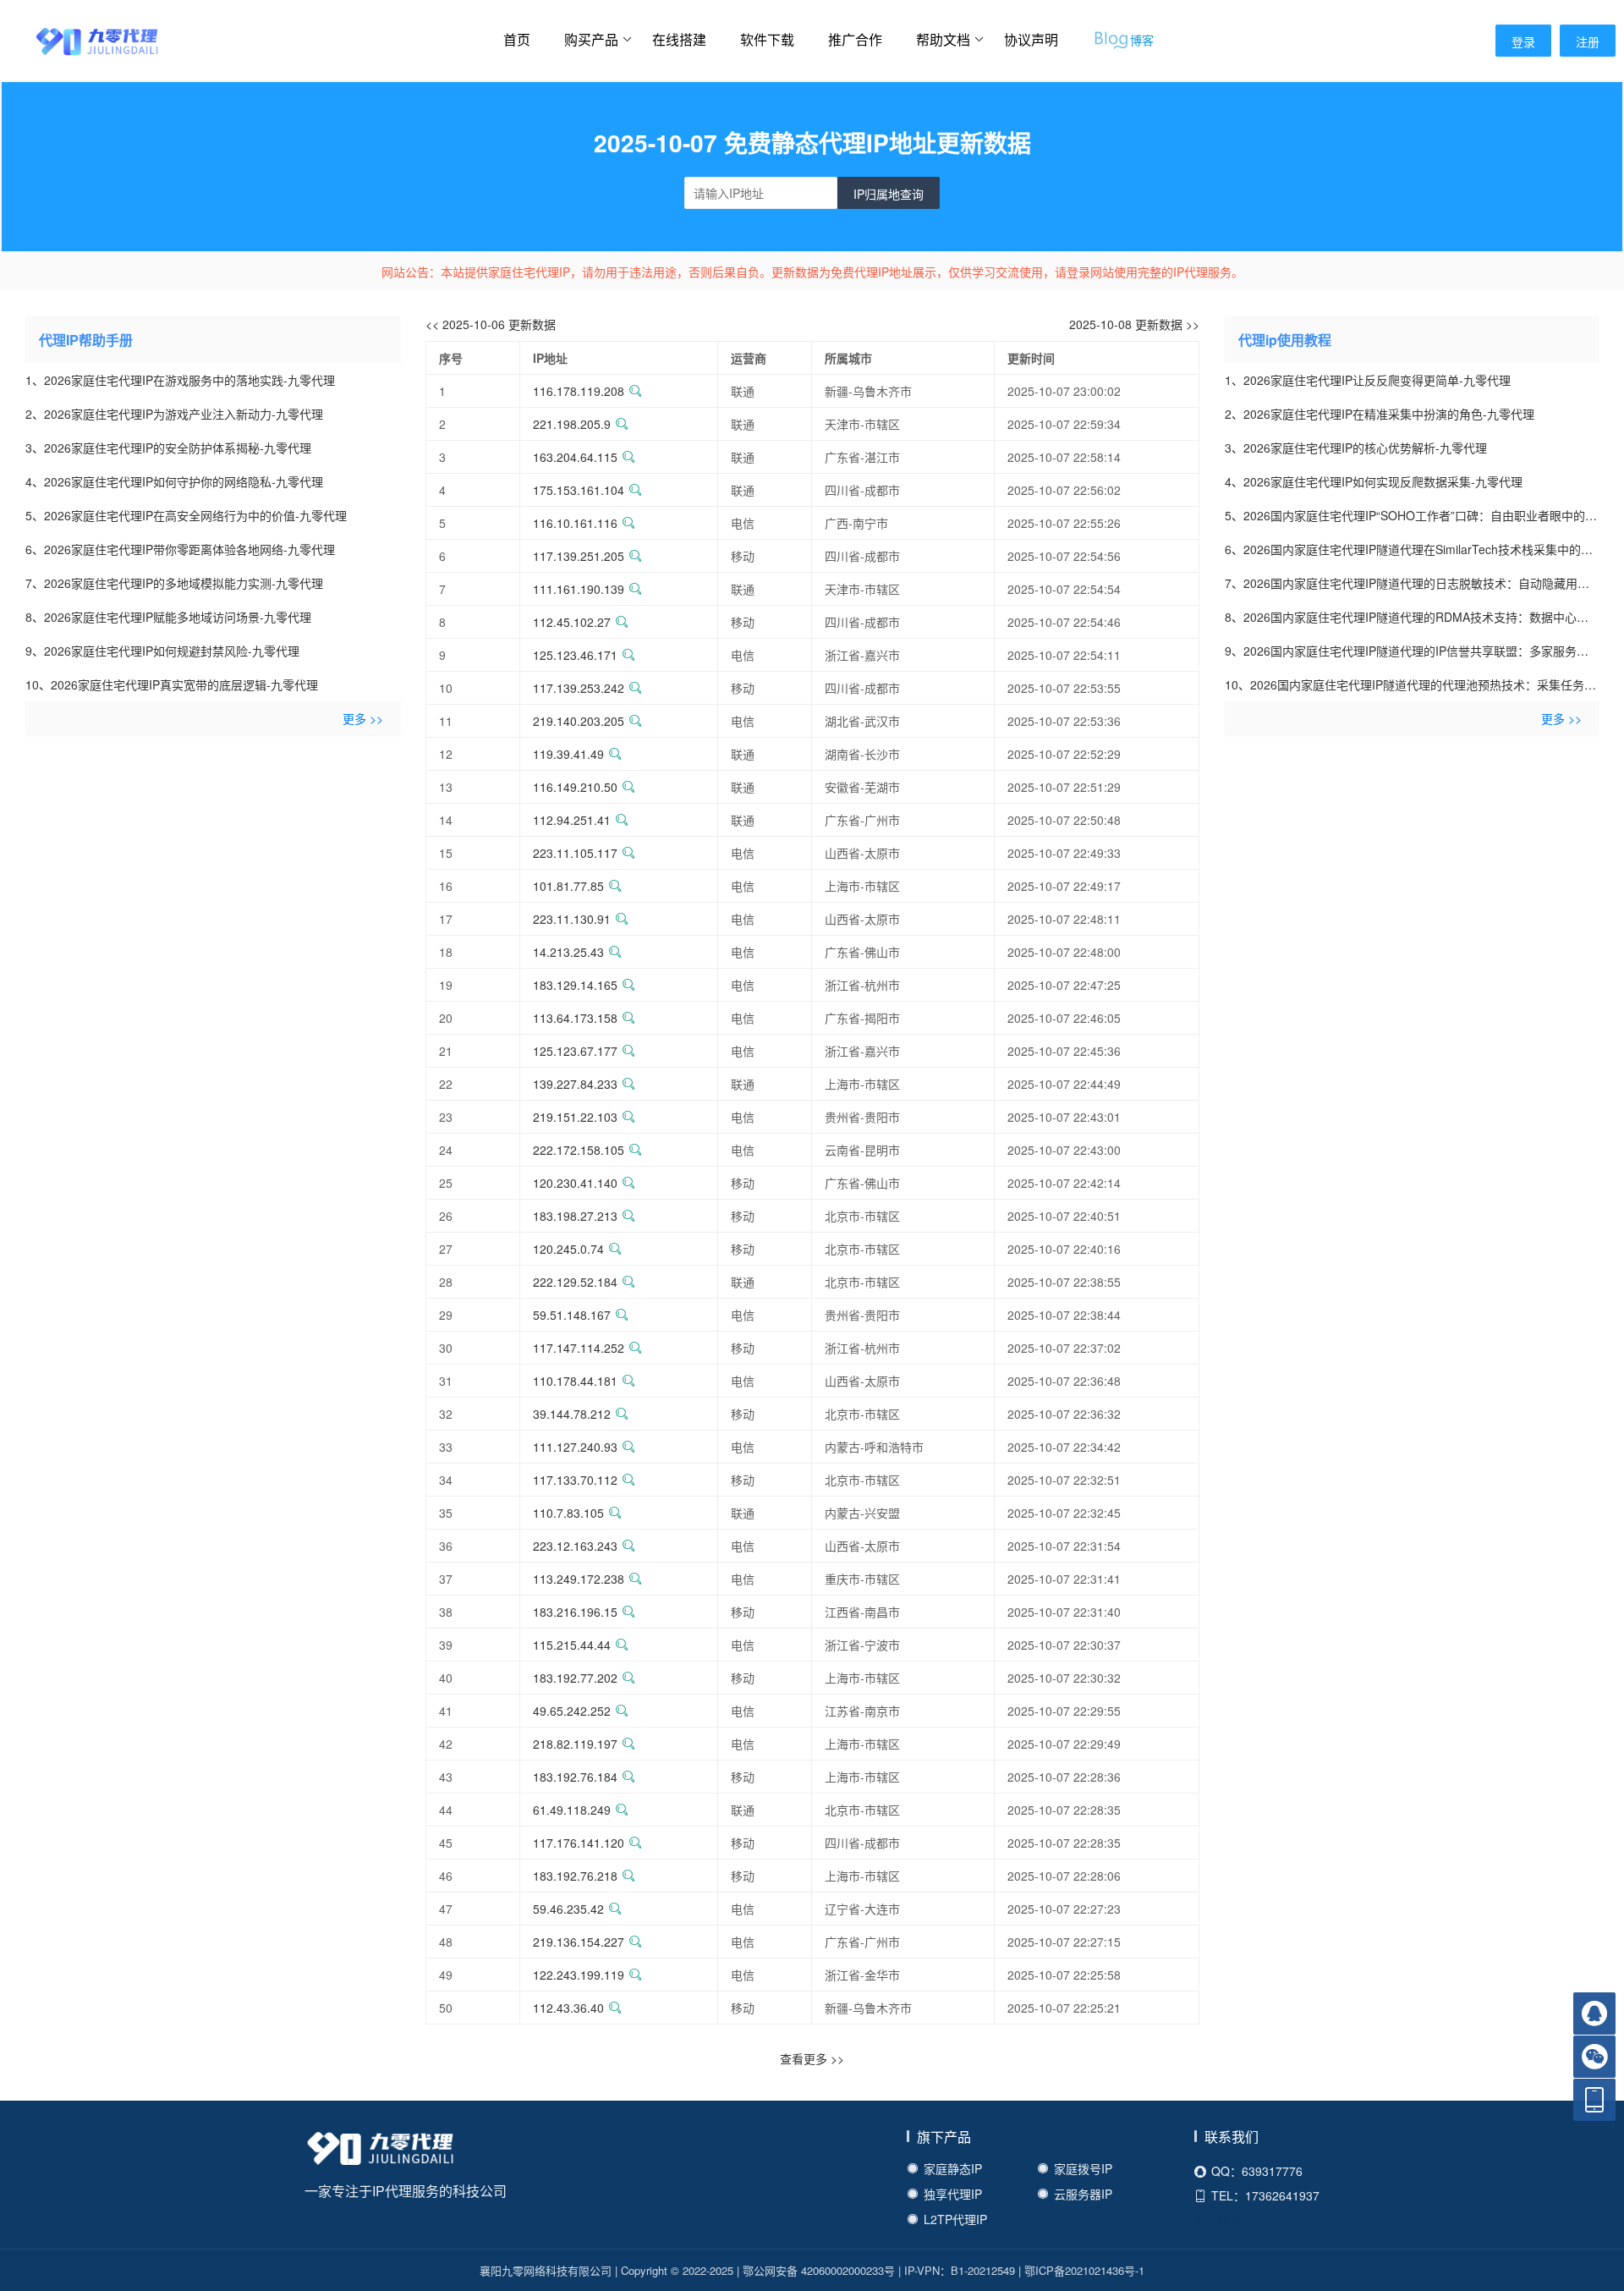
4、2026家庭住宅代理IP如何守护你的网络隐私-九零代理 (174, 481)
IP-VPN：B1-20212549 (960, 2270)
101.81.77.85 (568, 886)
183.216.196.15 (575, 1612)
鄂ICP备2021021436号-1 (1084, 2270)
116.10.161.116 (575, 523)
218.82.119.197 (575, 1744)
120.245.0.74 (568, 1249)
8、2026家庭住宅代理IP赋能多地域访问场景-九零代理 (168, 617)
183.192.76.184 (575, 1777)
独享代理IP (953, 2194)
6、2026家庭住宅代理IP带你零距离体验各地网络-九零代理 (180, 549)
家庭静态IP (953, 2168)
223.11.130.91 (572, 919)
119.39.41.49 (568, 754)
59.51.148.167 (572, 1315)
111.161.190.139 (579, 589)
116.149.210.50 (575, 787)
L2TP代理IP (955, 2219)
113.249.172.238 (579, 1579)
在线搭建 (679, 39)
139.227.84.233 (575, 1084)
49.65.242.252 (572, 1711)
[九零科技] (381, 2151)
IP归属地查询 (889, 194)
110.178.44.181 (575, 1381)
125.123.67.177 (575, 1051)
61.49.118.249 (572, 1810)
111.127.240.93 (575, 1447)
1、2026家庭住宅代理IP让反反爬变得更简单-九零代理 (1368, 380)
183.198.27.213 (575, 1216)
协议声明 (1031, 39)
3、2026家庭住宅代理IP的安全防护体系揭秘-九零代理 (168, 448)
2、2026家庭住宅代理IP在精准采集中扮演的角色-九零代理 (1380, 414)
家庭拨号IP (1083, 2168)
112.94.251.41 (572, 820)
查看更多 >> (812, 2058)
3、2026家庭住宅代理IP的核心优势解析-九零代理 (1356, 448)
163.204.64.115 (575, 457)
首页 (517, 39)
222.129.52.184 (575, 1282)
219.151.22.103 (575, 1117)
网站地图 (1218, 2220)
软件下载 (767, 39)
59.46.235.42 (568, 1909)
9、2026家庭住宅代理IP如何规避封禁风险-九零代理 (162, 651)
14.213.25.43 (568, 952)
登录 (1523, 41)
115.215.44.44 (572, 1645)
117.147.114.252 (579, 1348)
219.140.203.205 (579, 721)
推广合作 (855, 39)
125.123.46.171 (575, 655)
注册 (1588, 41)
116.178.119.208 (579, 391)
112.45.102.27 (572, 622)
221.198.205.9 (572, 424)
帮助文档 (943, 39)
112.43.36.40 (568, 2008)
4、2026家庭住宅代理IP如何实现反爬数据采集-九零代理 (1374, 481)
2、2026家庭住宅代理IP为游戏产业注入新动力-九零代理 (174, 414)
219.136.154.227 (579, 1942)
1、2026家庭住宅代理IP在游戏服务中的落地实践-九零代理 (180, 380)
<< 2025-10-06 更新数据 (491, 324)
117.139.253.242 (579, 688)
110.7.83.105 (568, 1513)
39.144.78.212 (572, 1414)
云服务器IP (1083, 2194)
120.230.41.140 (575, 1183)
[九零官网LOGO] (80, 40)
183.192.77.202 (575, 1678)
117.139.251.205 (579, 556)
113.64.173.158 (575, 1018)
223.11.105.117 (575, 853)
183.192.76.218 (575, 1876)
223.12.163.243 (575, 1546)
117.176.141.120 (579, 1843)
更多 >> (363, 718)
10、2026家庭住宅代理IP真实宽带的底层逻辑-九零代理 (172, 684)
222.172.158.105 (579, 1150)
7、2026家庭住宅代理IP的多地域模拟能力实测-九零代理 (174, 583)
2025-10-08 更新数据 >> (1134, 324)
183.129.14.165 (575, 985)
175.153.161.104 (579, 490)
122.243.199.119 (579, 1975)
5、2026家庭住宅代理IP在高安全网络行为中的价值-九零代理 (186, 515)
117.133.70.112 (575, 1480)
